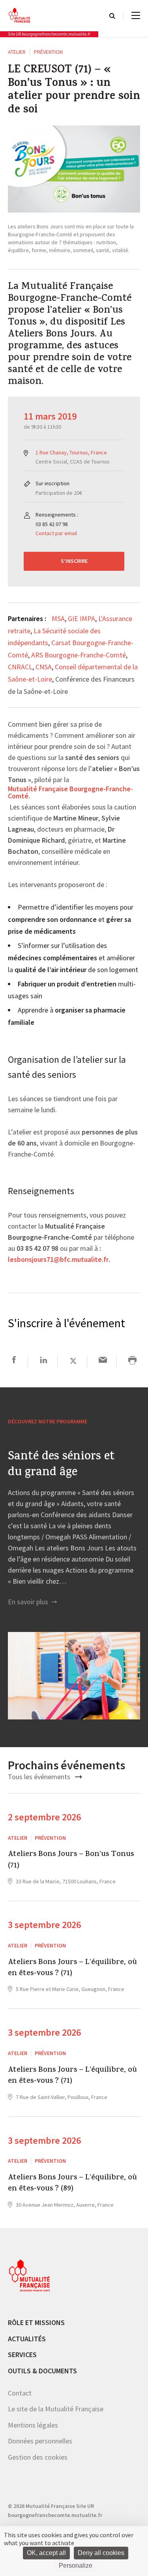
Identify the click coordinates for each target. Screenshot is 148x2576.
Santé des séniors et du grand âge (61, 1465)
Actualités (27, 2339)
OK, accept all (46, 2553)
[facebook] (14, 1361)
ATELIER (17, 52)
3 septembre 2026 (44, 1925)
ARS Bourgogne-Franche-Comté (79, 655)
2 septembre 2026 (44, 1817)
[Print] (132, 1361)
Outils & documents (42, 2371)
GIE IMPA (81, 618)
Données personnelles (40, 2441)
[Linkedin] (44, 1361)
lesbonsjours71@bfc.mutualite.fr (58, 1260)
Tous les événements (40, 1777)
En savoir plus (29, 1602)
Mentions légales (33, 2425)
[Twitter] (73, 1361)
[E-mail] (103, 1361)
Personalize (76, 2566)
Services (22, 2355)
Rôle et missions (36, 2322)
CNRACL (20, 667)
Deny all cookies (101, 2553)
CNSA (44, 667)
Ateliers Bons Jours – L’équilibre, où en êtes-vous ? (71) (72, 1969)
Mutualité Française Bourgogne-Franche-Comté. (70, 793)
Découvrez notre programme (48, 1421)
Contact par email (56, 533)
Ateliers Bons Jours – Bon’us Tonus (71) (71, 1861)
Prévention (48, 52)
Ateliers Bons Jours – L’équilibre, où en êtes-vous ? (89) (72, 2184)
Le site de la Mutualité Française (56, 2409)
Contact (20, 2393)
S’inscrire (74, 561)
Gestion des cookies (38, 2457)
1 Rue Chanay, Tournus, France (71, 452)
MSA (58, 618)
